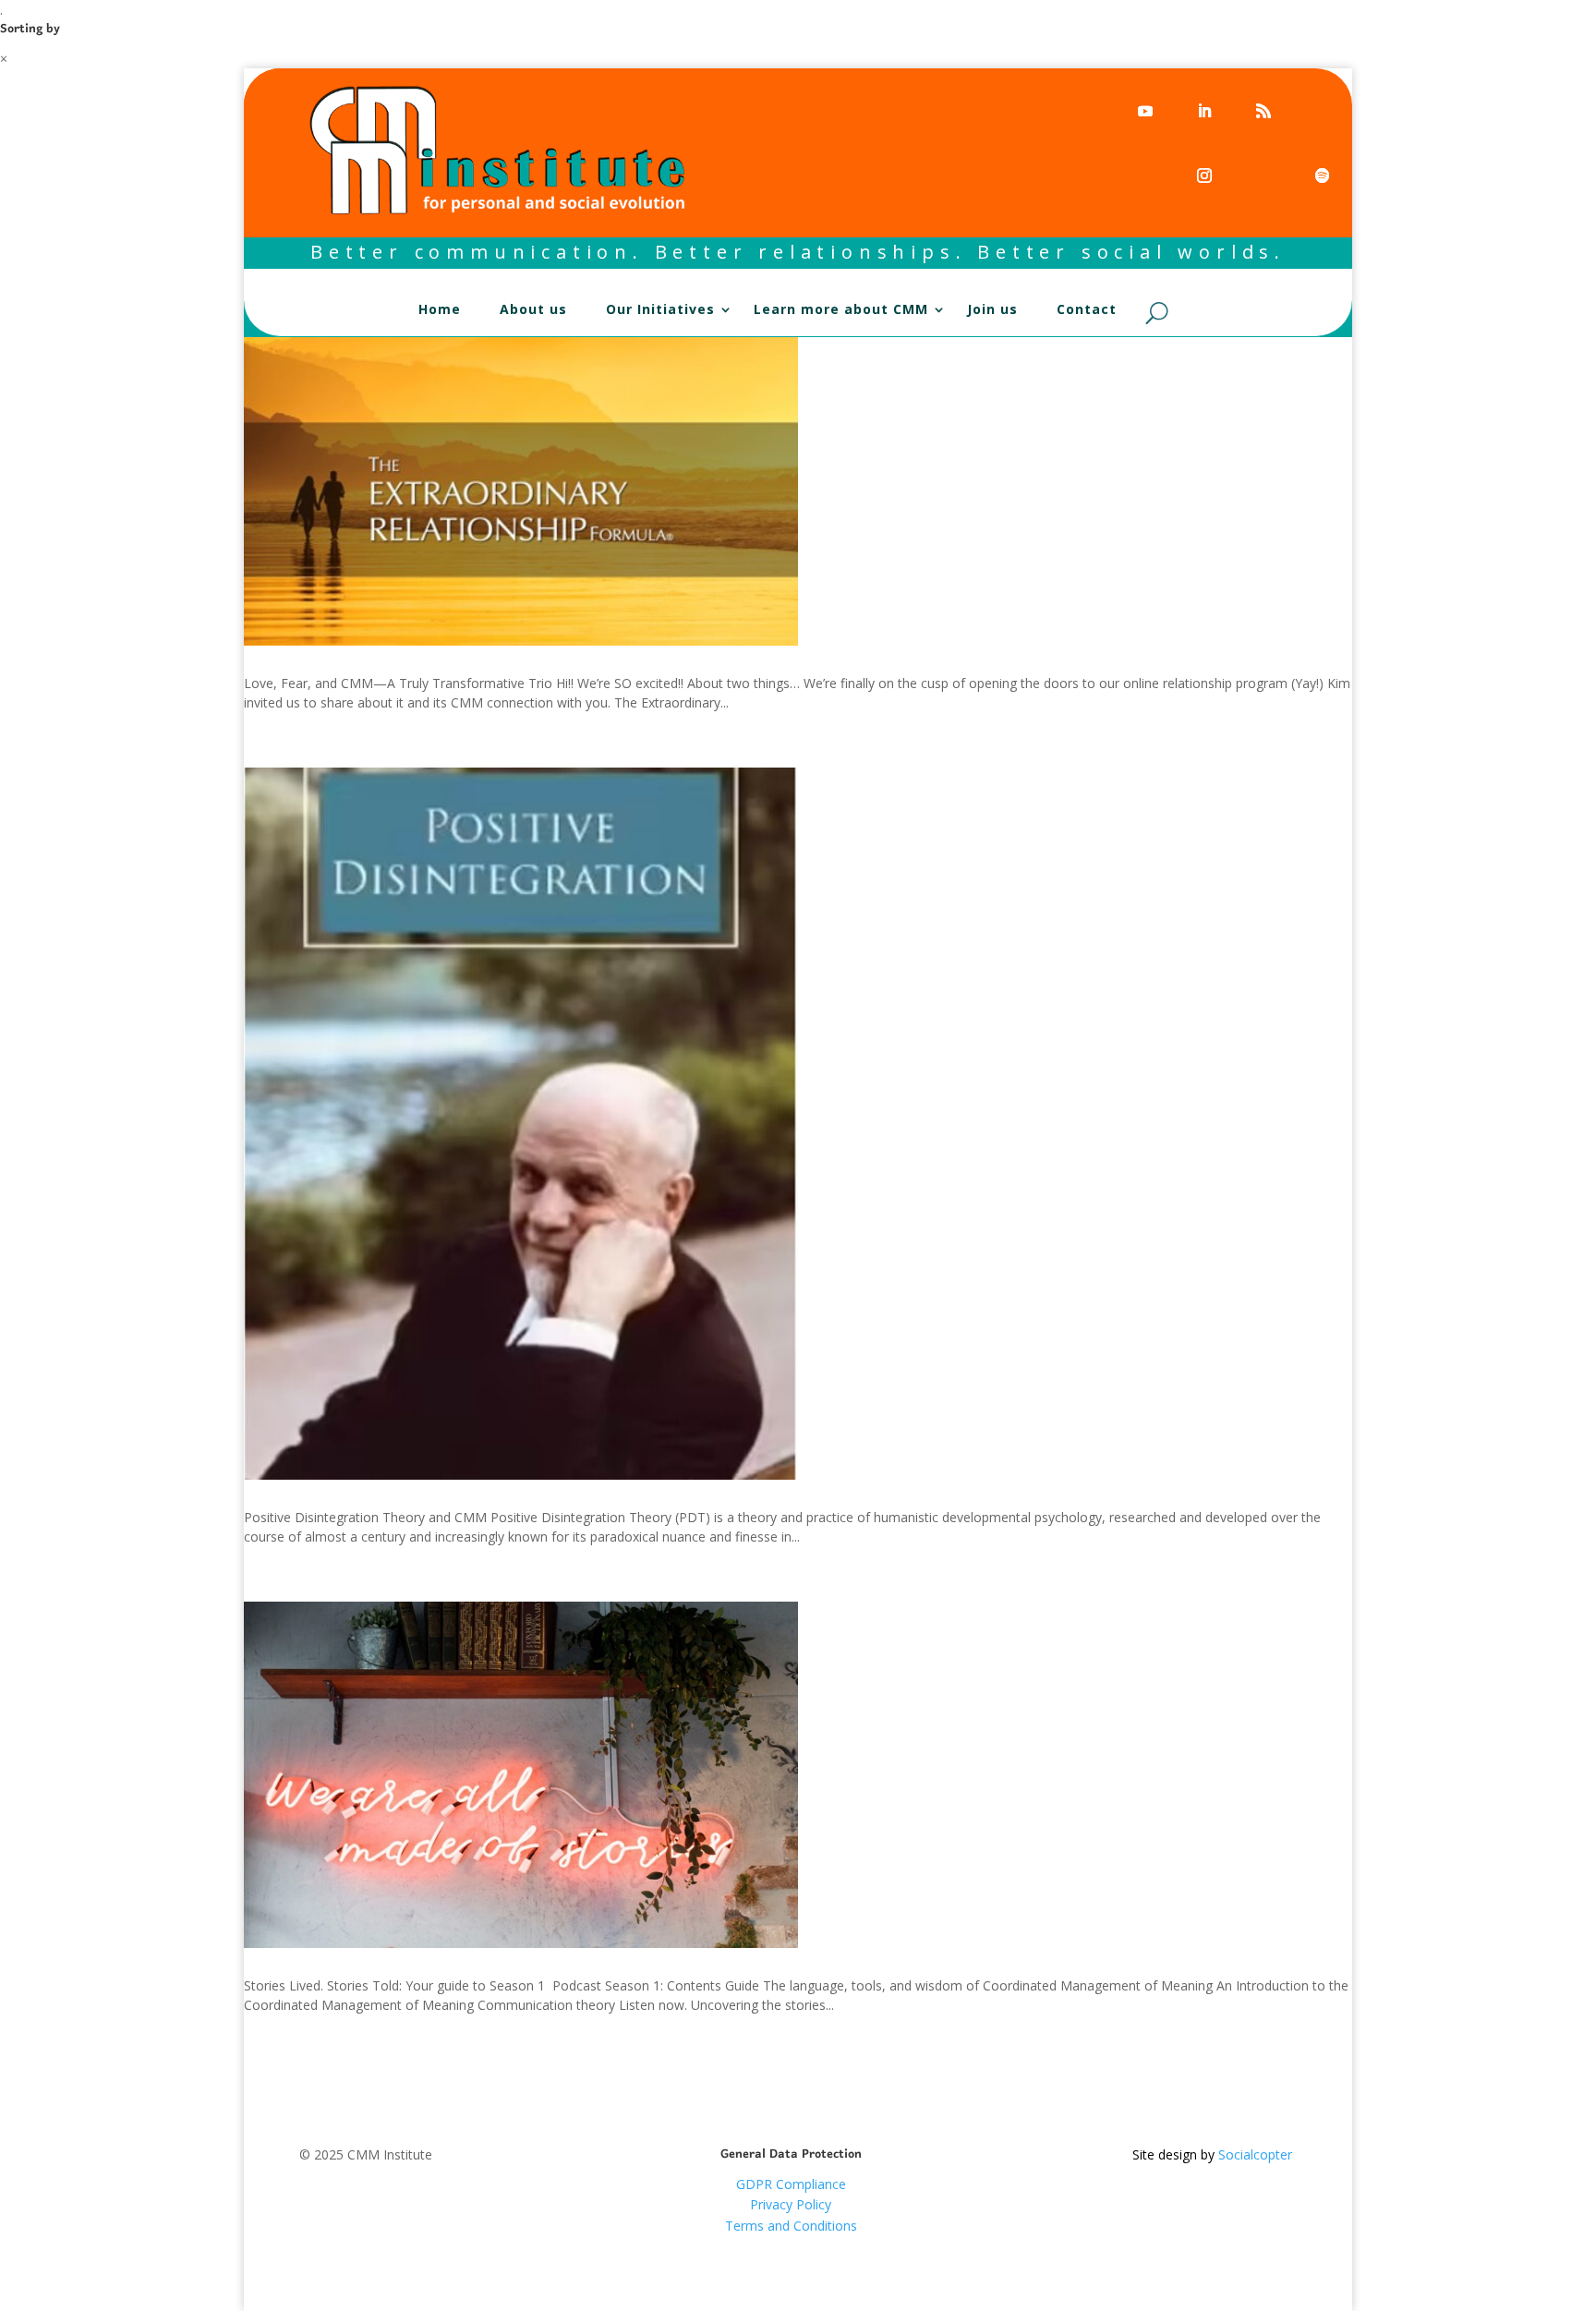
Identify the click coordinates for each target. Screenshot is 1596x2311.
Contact (1087, 310)
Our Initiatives (660, 310)
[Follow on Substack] (1144, 175)
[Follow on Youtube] (1144, 110)
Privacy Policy (791, 2204)
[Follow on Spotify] (1322, 110)
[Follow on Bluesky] (1263, 175)
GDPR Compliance (791, 2184)
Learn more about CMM (841, 310)
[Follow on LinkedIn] (1203, 110)
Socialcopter (1255, 2154)
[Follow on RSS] (1263, 110)
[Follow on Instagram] (1203, 175)
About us (533, 310)
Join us (992, 310)
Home (440, 310)
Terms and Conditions (791, 2226)
